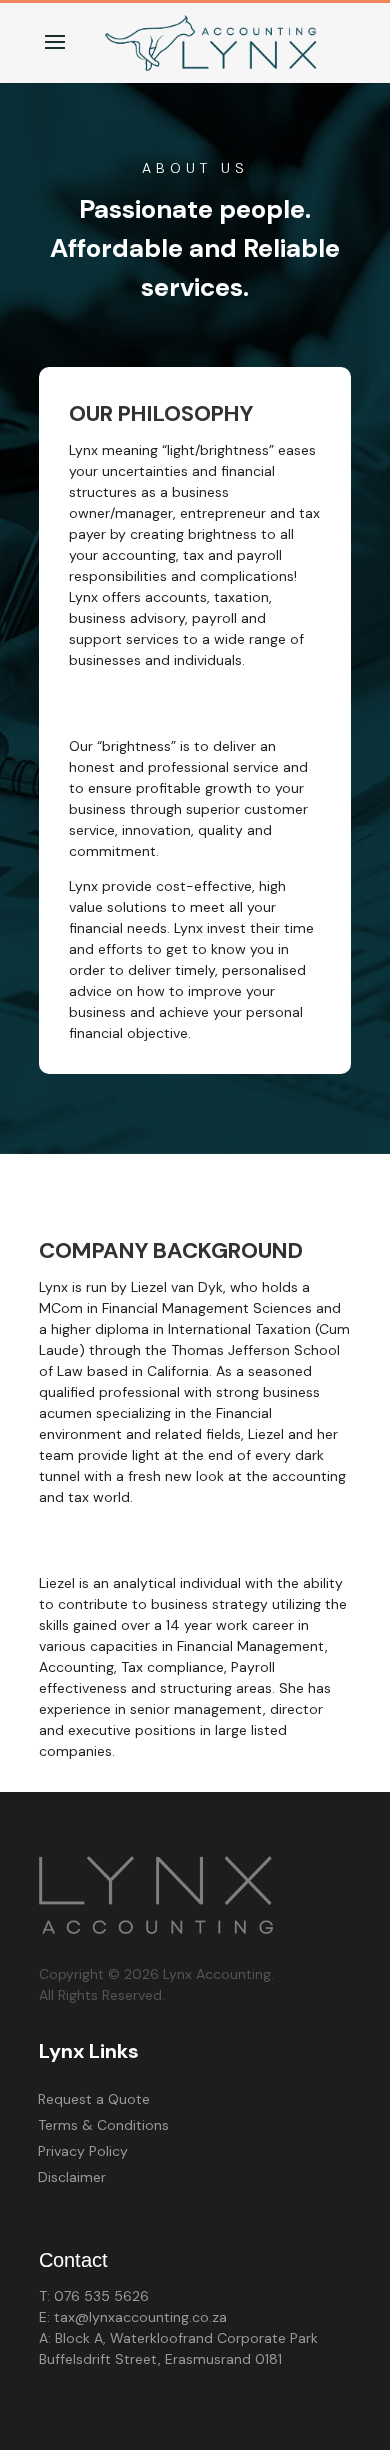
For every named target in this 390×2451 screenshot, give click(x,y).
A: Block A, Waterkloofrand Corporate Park (178, 2338)
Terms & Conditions (103, 2125)
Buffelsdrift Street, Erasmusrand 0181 (160, 2359)
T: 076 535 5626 (94, 2296)
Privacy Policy (83, 2151)
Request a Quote (94, 2099)
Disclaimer (72, 2177)
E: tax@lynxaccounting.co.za (133, 2317)
